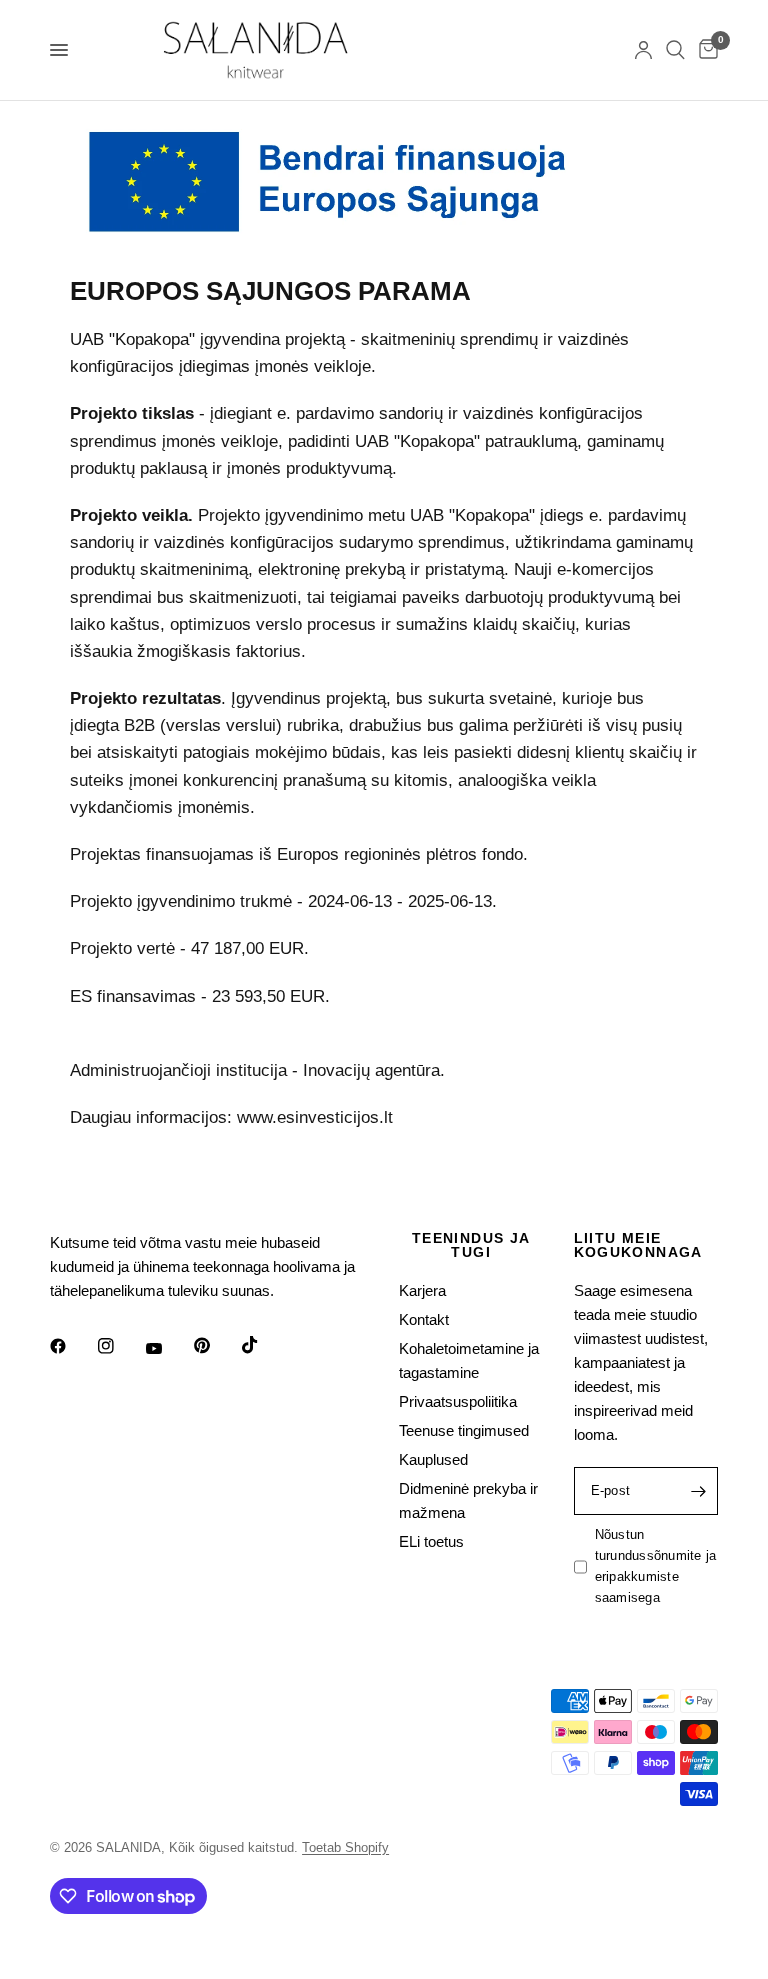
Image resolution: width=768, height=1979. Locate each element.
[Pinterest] (216, 1346)
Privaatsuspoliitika (458, 1401)
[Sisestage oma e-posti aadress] (698, 1491)
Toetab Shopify (345, 1847)
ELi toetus (431, 1541)
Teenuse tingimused (464, 1430)
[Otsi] (675, 50)
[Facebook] (72, 1346)
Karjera (422, 1290)
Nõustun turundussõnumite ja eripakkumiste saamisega (656, 1565)
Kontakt (424, 1319)
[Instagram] (120, 1346)
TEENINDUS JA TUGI (471, 1245)
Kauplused (433, 1459)
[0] (705, 50)
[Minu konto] (643, 50)
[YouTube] (168, 1349)
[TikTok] (264, 1345)
